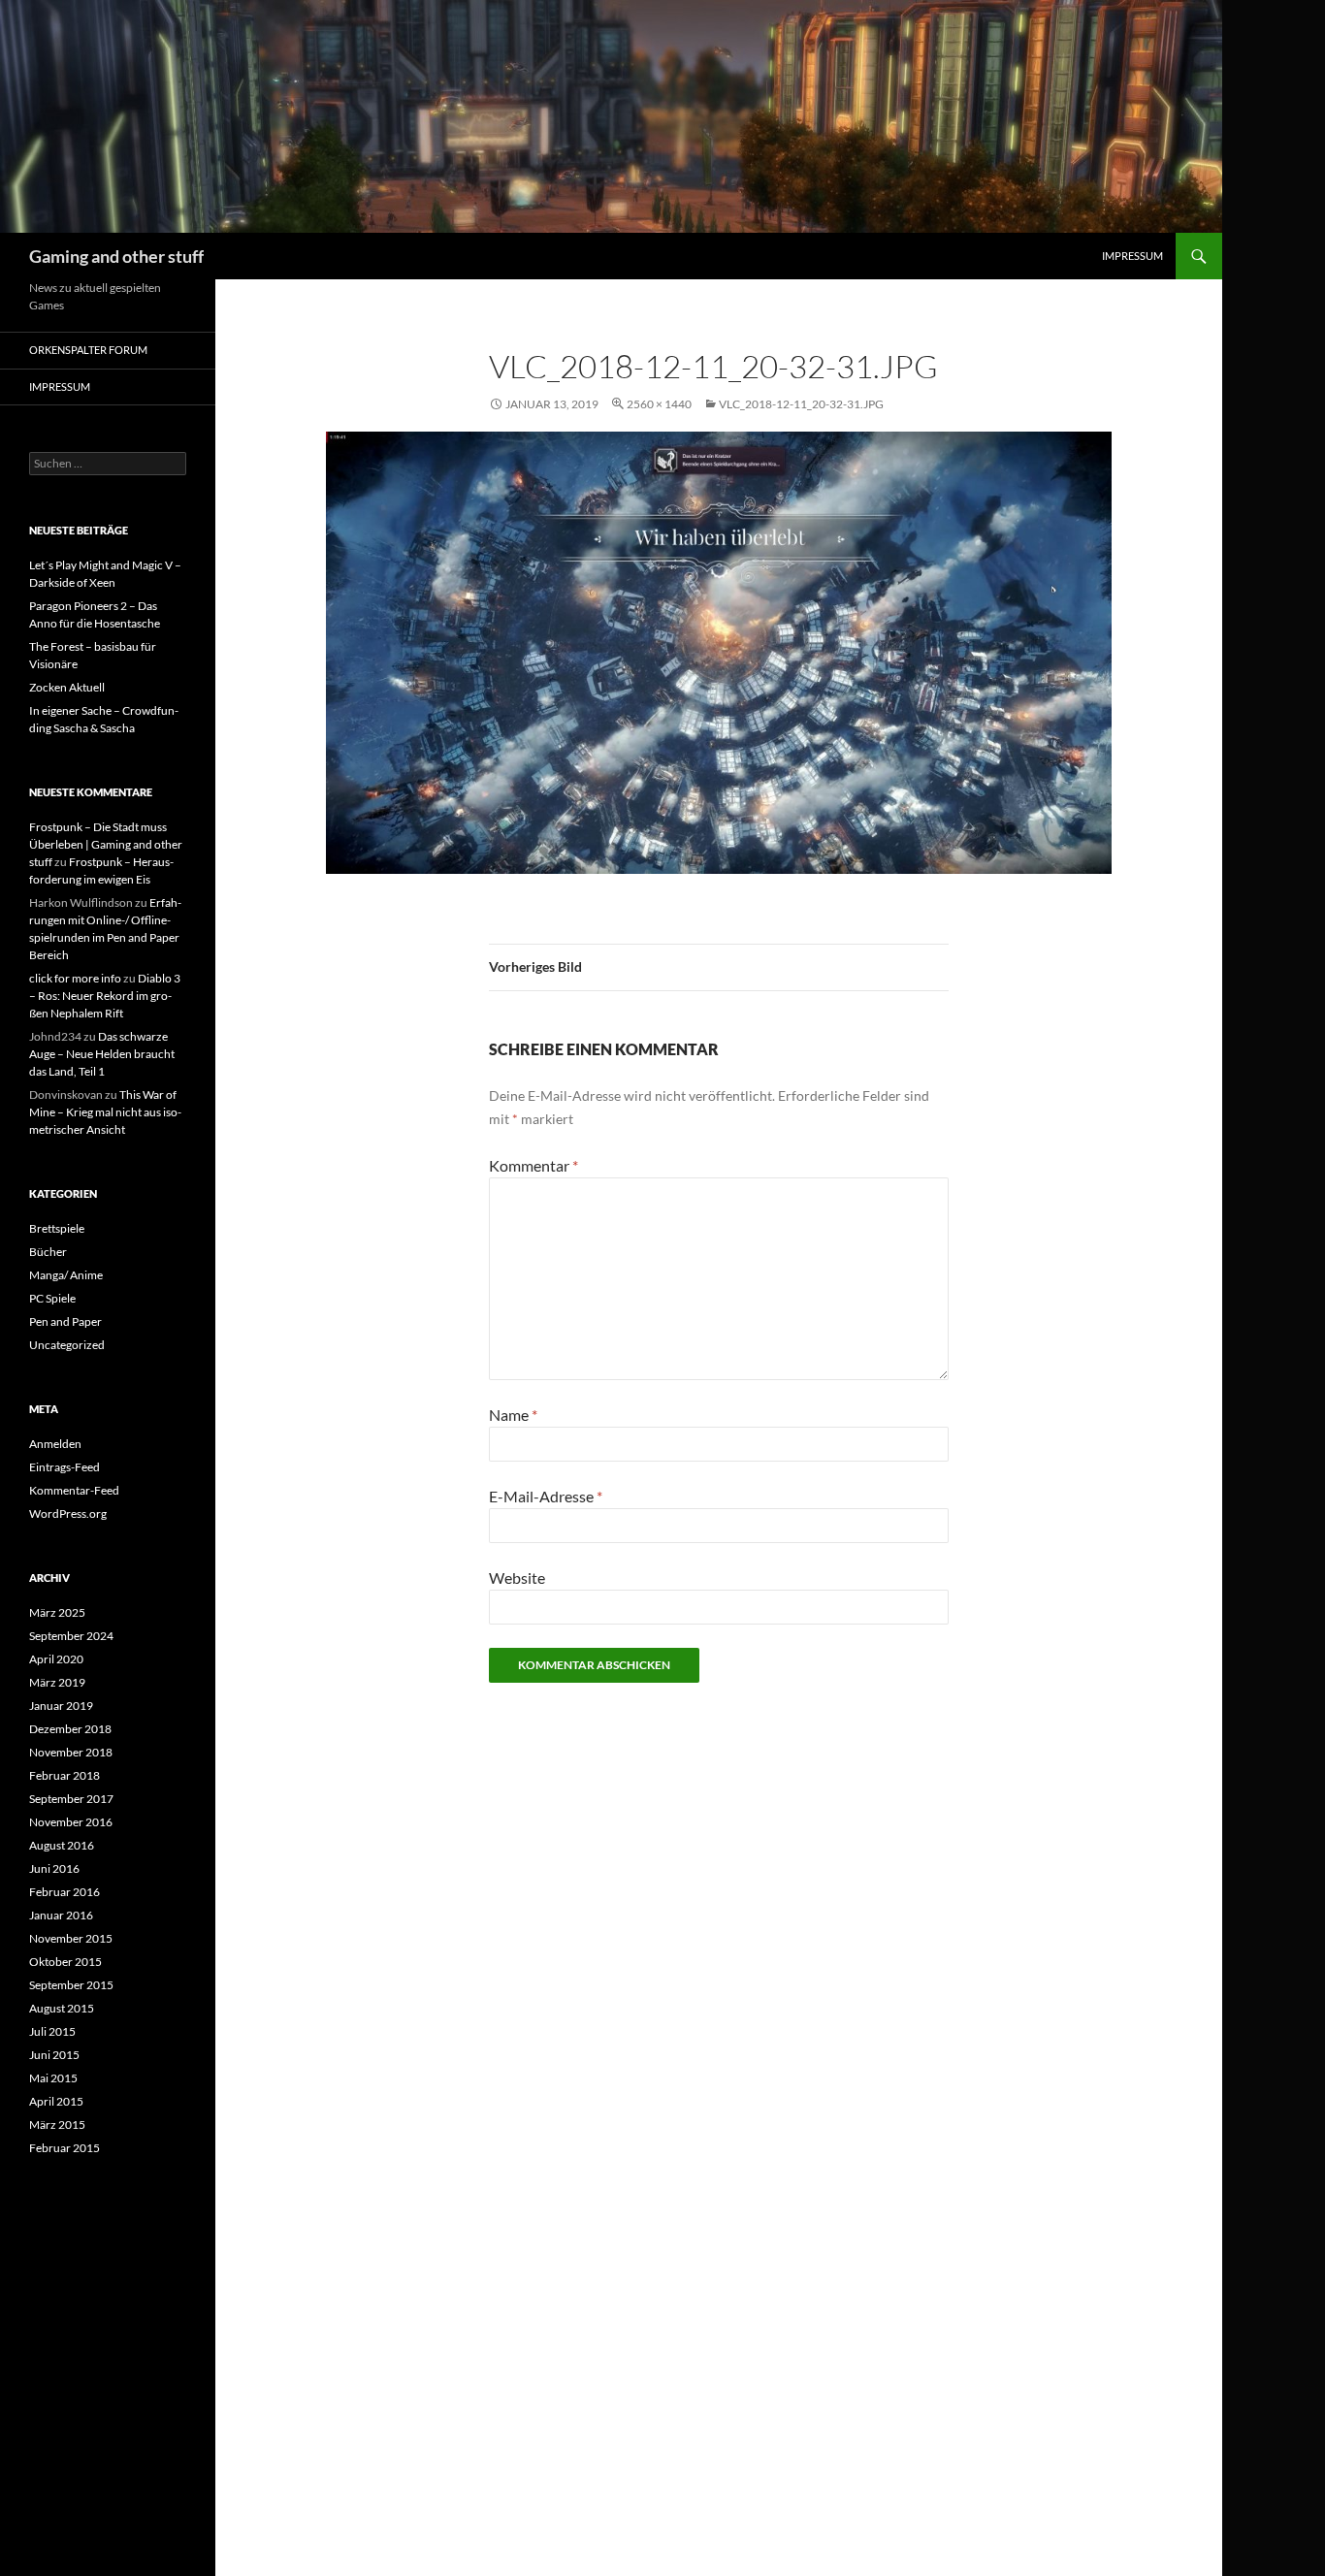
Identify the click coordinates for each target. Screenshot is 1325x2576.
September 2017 (71, 1799)
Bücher (48, 1252)
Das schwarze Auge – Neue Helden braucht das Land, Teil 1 (102, 1054)
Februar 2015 (65, 2148)
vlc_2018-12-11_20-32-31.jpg (801, 404)
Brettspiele (57, 1228)
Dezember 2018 (70, 1729)
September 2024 (71, 1636)
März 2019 (57, 1682)
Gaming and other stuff (116, 256)
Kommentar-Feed (74, 1490)
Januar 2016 (61, 1915)
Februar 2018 (65, 1775)
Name (513, 1415)
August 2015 (62, 2008)
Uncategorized (67, 1345)
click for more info (75, 978)
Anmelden (55, 1444)
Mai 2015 (53, 2078)
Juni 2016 (54, 1868)
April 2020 (56, 1659)
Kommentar (533, 1165)
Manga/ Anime (66, 1275)
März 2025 (57, 1612)
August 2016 (62, 1845)
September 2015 (71, 1985)
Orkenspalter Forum (88, 350)
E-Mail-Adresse (546, 1496)
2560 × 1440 (659, 404)
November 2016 (71, 1822)
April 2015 (56, 2101)
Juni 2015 (54, 2055)
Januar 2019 (61, 1706)
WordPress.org (68, 1513)
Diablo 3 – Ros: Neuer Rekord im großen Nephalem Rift (105, 996)
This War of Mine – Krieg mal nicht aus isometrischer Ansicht (105, 1112)
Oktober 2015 (65, 1962)
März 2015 (57, 2125)
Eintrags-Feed (65, 1467)
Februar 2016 (65, 1892)
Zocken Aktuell (67, 687)
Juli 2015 (52, 2031)
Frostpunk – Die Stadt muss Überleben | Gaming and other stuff (106, 844)
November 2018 (71, 1752)
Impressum (1132, 256)
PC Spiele (52, 1298)
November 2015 (71, 1938)
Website (517, 1578)
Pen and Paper (65, 1321)
